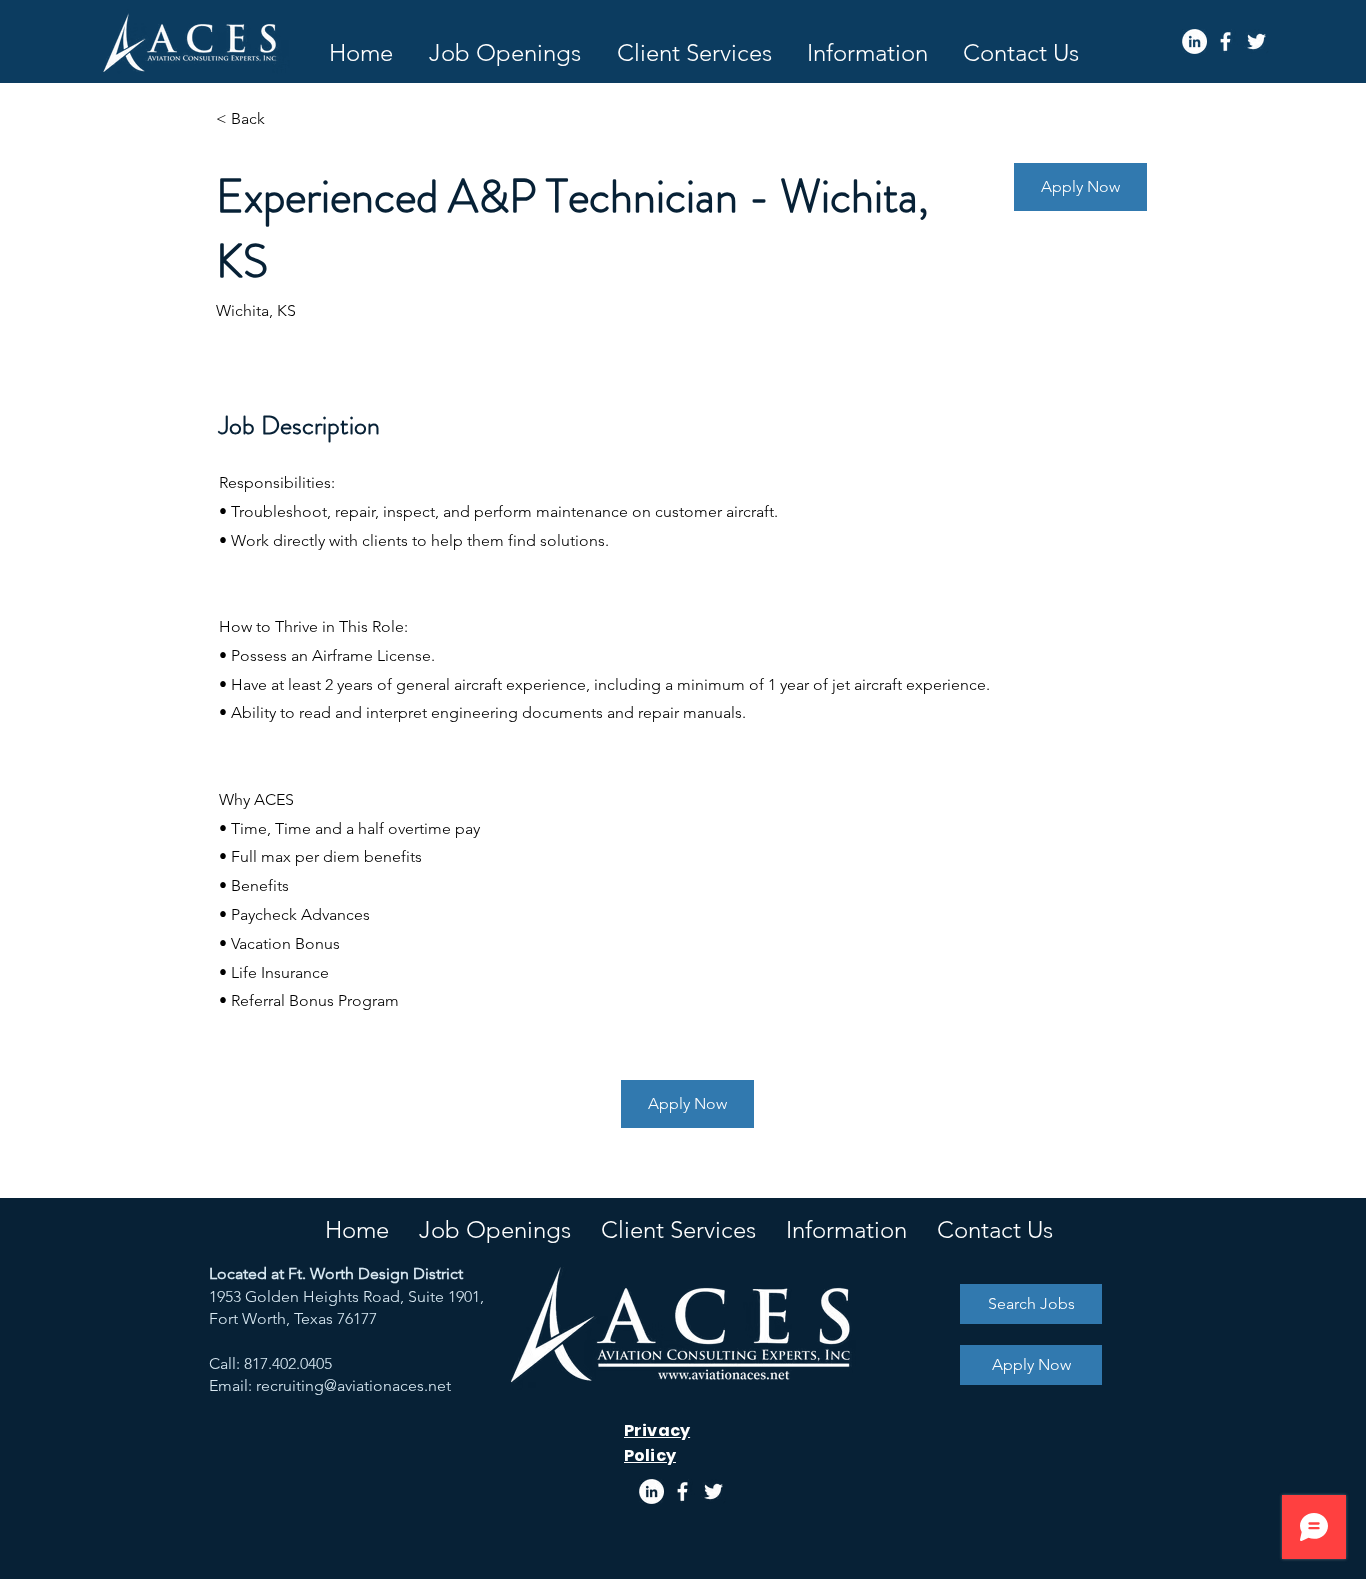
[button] (867, 52)
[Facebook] (1225, 41)
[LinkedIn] (1194, 41)
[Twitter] (1256, 41)
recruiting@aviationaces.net (353, 1385)
